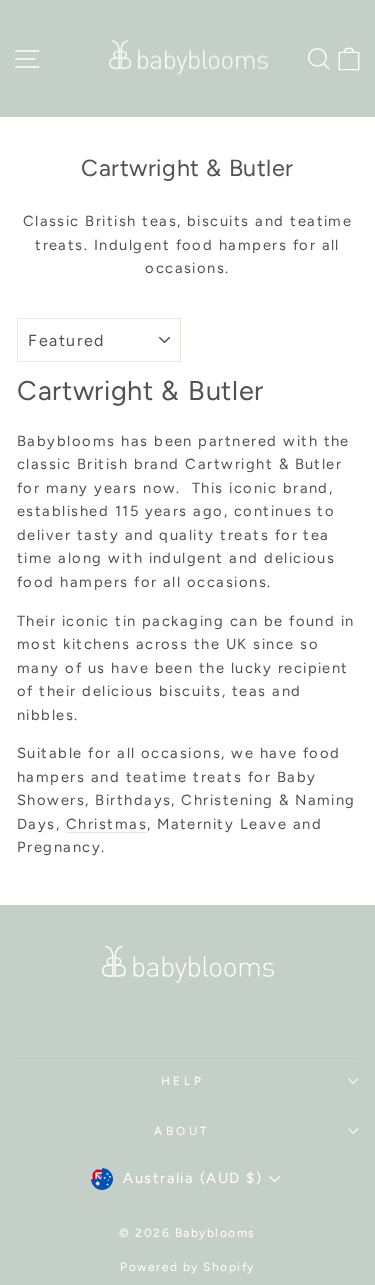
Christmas (106, 824)
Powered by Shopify (187, 1267)
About (182, 1131)
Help (182, 1081)
